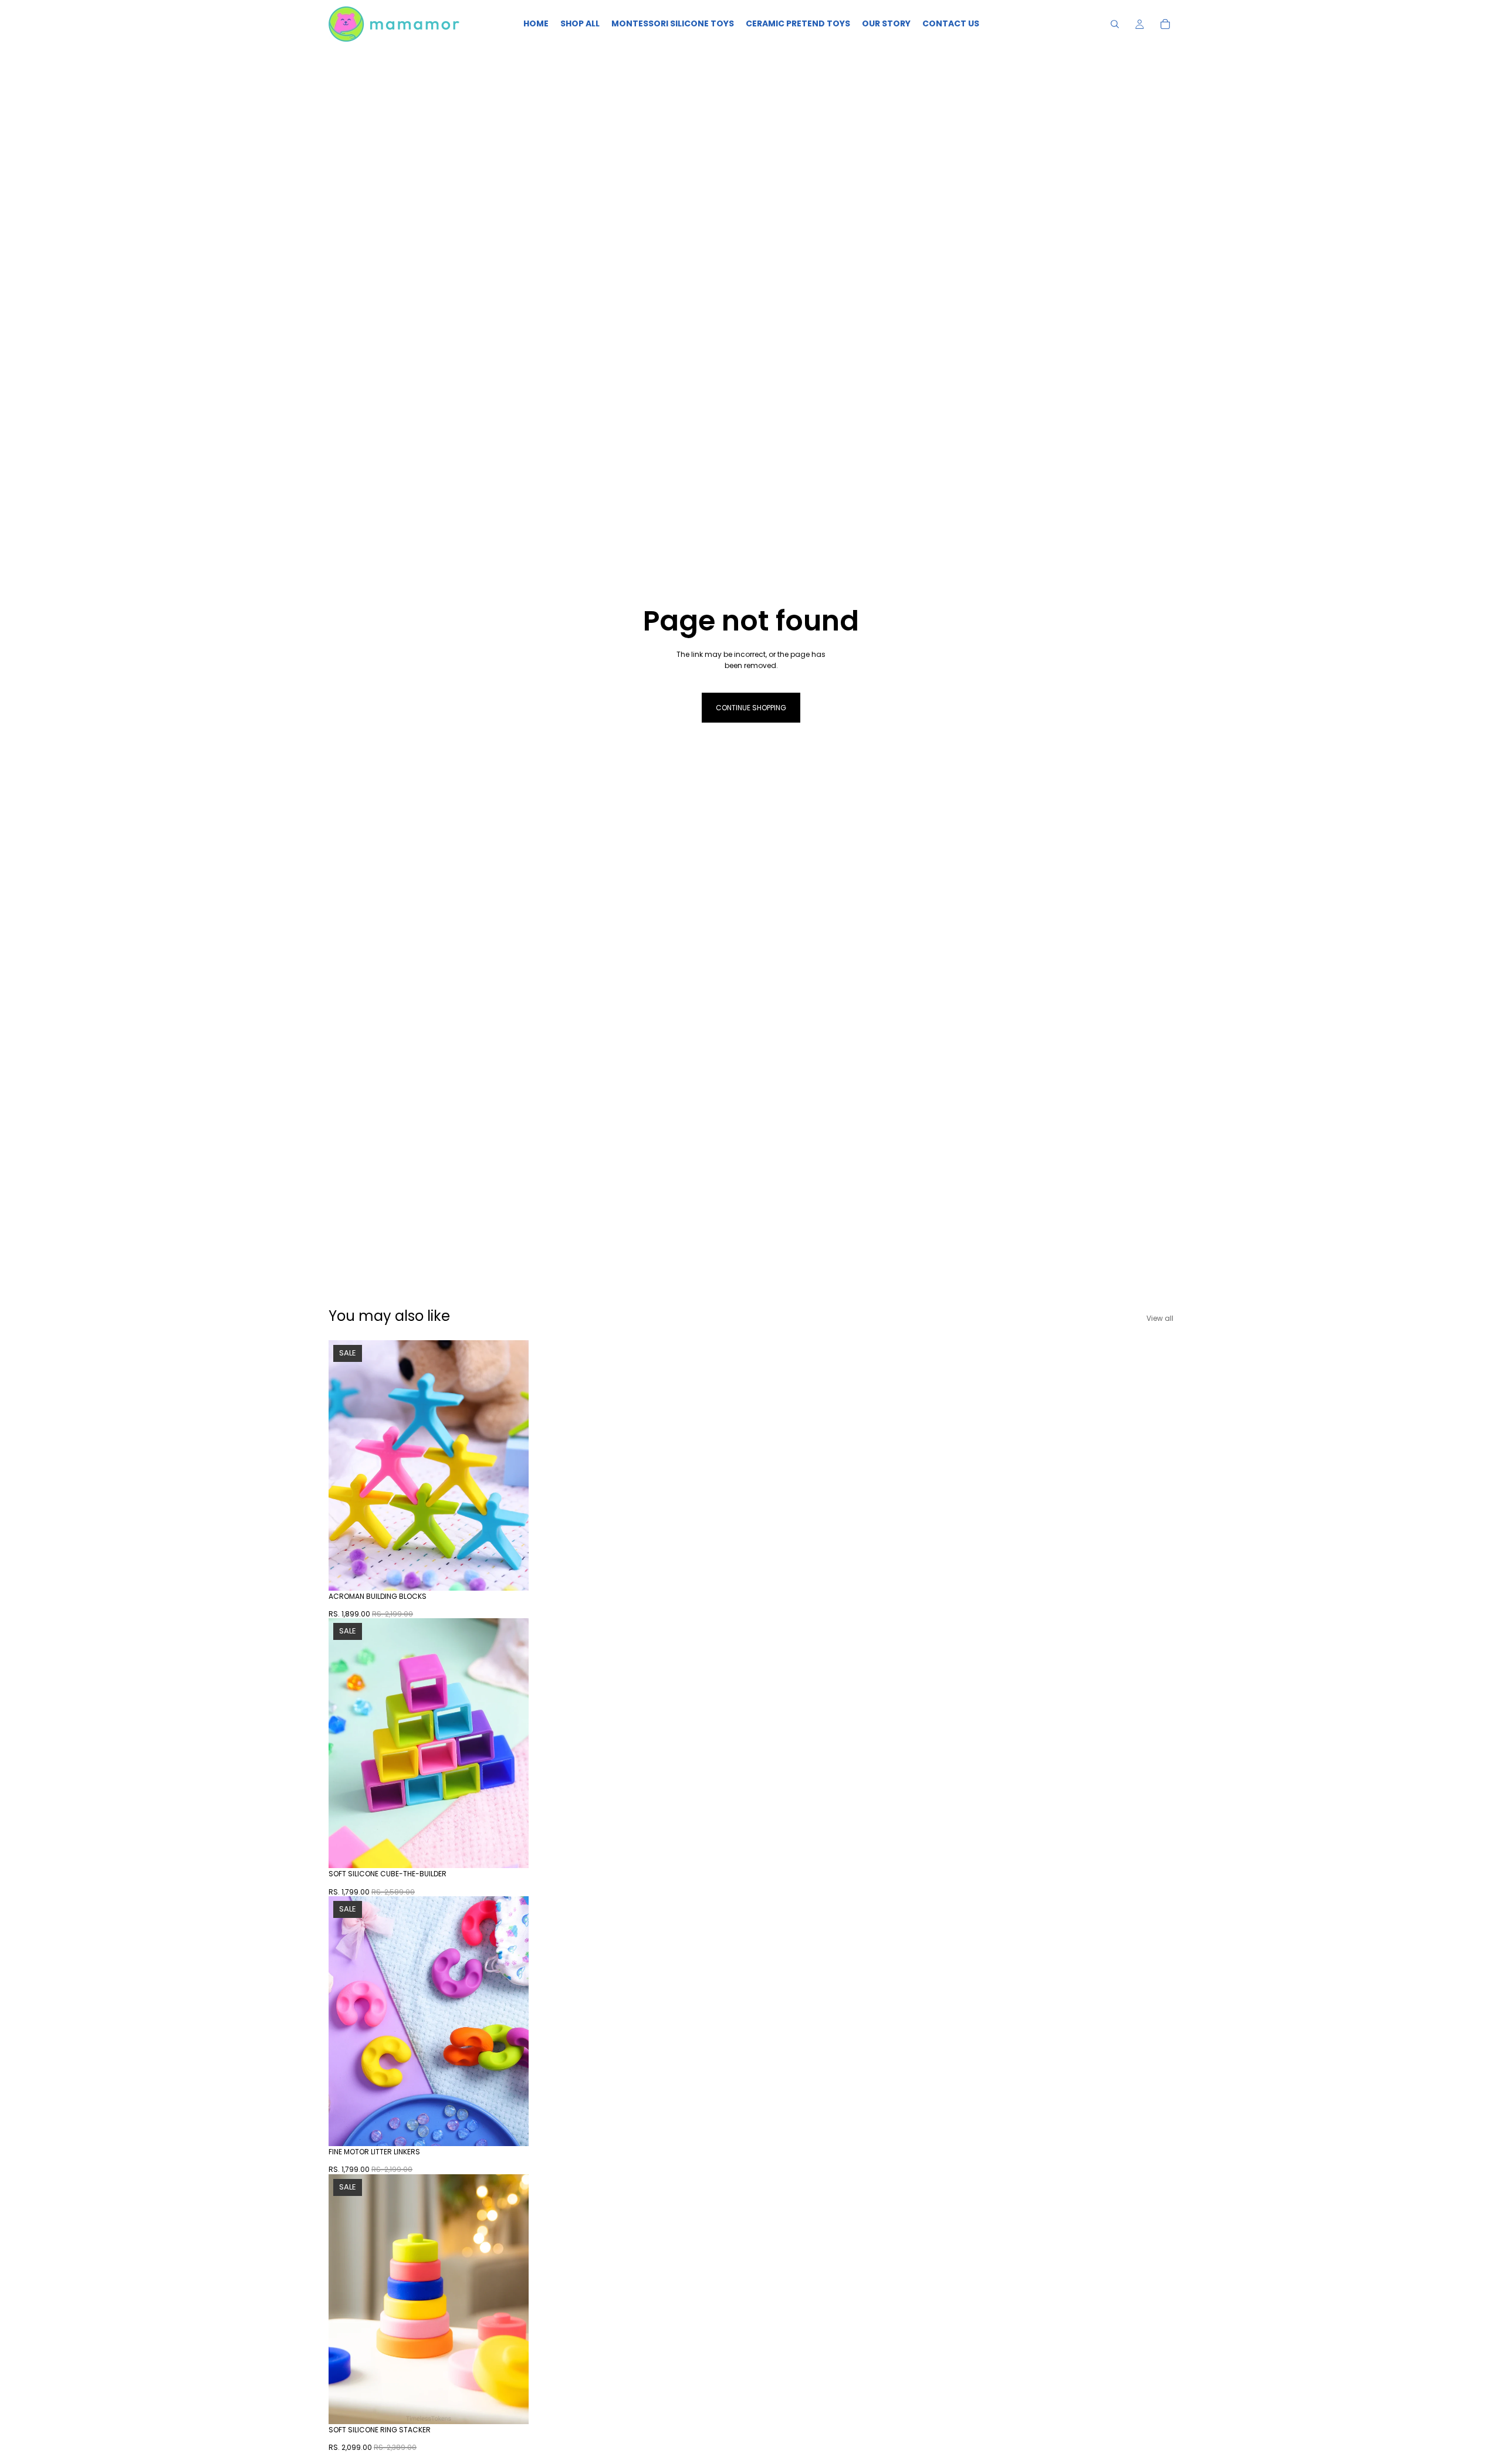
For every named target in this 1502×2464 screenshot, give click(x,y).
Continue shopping (751, 708)
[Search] (1115, 24)
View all (1160, 1318)
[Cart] (1165, 24)
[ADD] (510, 1572)
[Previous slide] (346, 1465)
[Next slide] (511, 1465)
